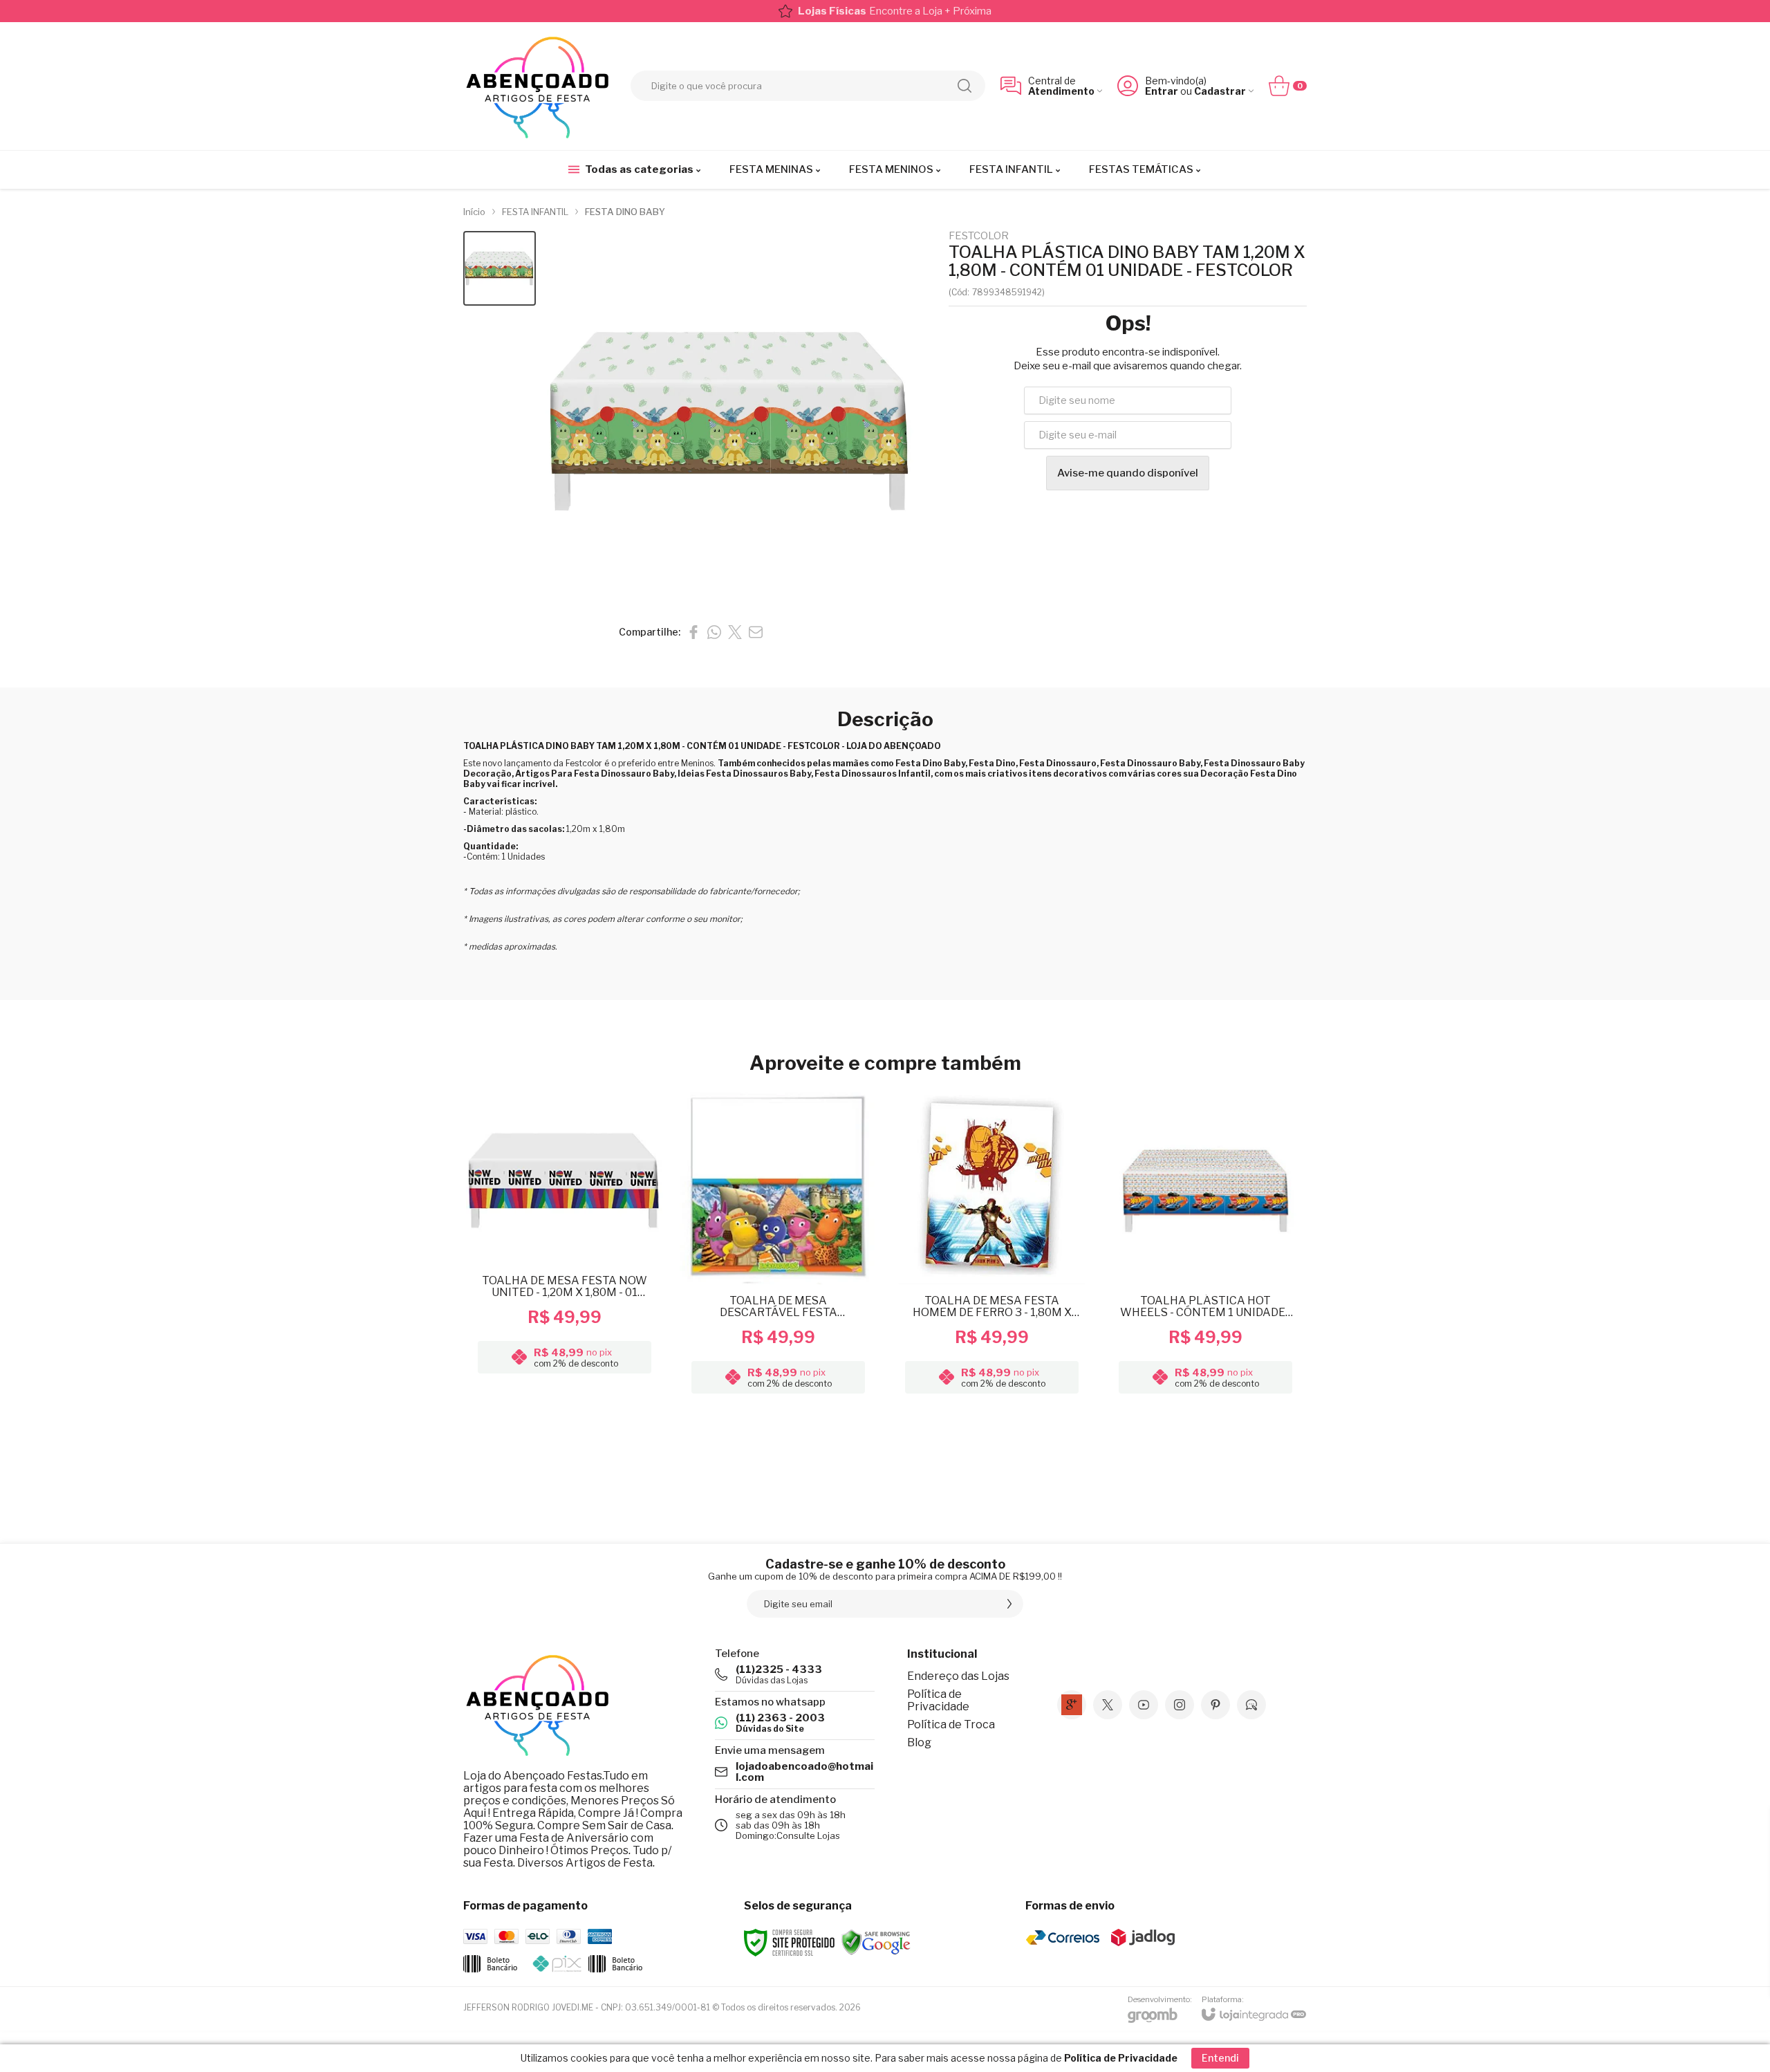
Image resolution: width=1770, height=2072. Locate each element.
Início (474, 212)
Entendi (1220, 2058)
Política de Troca (951, 1724)
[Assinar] (1009, 1604)
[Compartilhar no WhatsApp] (714, 632)
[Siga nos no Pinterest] (1215, 1705)
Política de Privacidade (938, 1700)
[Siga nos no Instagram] (1180, 1705)
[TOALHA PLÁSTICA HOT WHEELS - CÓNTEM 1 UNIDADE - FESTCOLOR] (1205, 1245)
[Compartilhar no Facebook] (693, 632)
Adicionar (591, 1318)
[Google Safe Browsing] (876, 1942)
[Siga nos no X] (1108, 1705)
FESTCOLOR (979, 236)
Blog (919, 1742)
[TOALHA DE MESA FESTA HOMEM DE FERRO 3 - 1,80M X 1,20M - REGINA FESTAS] (992, 1245)
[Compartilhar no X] (735, 632)
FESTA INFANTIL (535, 212)
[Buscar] (965, 86)
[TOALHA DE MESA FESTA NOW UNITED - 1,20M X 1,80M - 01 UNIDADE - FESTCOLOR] (565, 1245)
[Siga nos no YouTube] (1144, 1705)
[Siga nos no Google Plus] (1072, 1705)
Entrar (1162, 91)
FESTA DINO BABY (625, 212)
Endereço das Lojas (958, 1676)
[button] (500, 269)
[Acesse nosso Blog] (1251, 1705)
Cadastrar (1220, 91)
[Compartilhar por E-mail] (756, 632)
